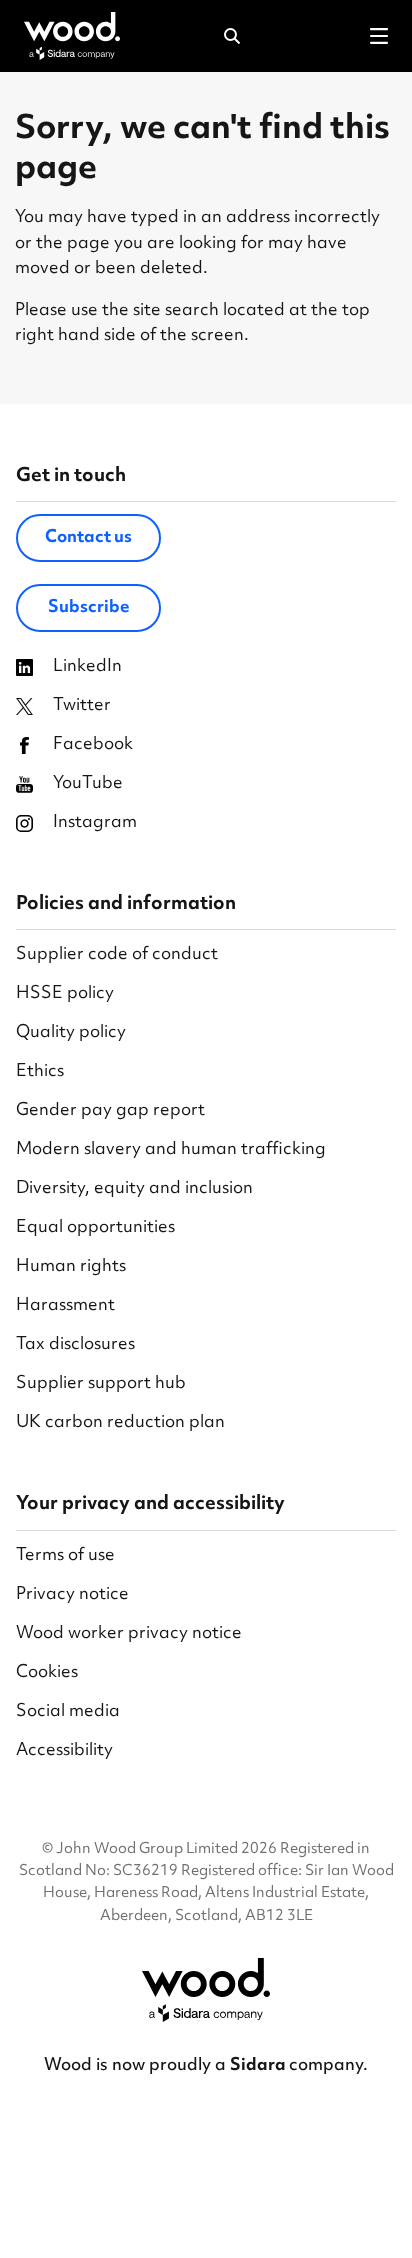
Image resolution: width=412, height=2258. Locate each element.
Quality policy (71, 1033)
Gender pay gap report (110, 1111)
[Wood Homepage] (72, 36)
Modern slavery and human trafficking (171, 1150)
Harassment (65, 1306)
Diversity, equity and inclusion (134, 1189)
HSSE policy (65, 994)
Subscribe (89, 608)
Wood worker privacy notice (129, 1634)
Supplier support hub (101, 1384)
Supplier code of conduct (117, 955)
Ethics (40, 1072)
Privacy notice (72, 1595)
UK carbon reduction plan (120, 1423)
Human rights (71, 1267)
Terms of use (65, 1556)
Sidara (259, 2066)
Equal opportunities (95, 1228)
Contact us (88, 538)
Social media (68, 1712)
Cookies (47, 1673)
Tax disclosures (75, 1345)
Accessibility (64, 1751)
